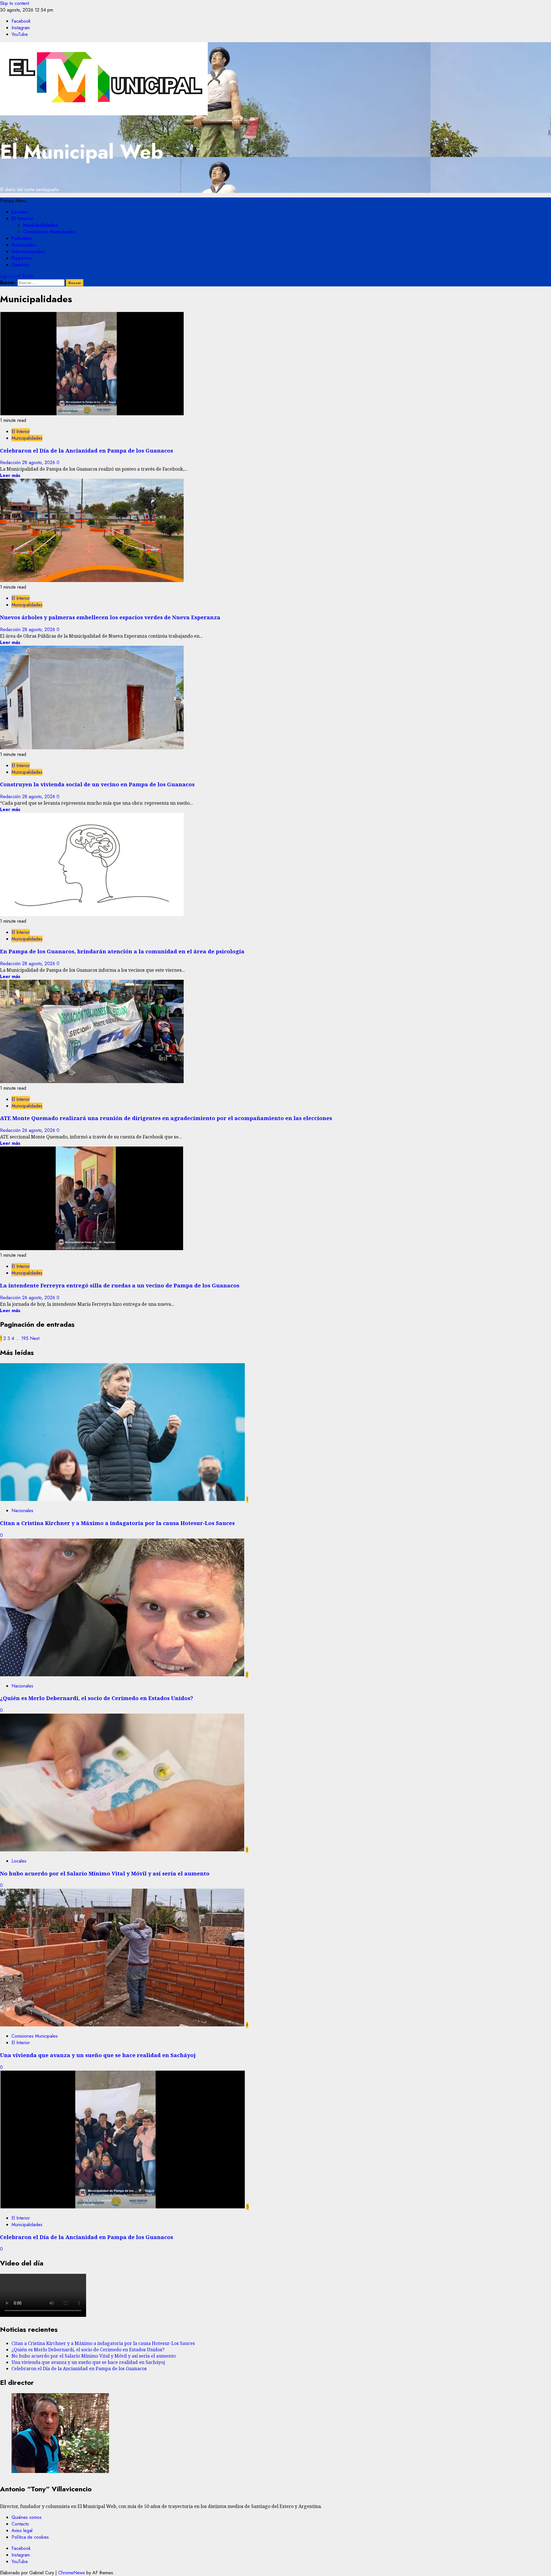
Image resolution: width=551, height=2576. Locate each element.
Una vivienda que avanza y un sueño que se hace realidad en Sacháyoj (98, 2055)
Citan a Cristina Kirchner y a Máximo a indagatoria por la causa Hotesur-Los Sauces (117, 1523)
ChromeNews (72, 2573)
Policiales (22, 238)
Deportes (22, 258)
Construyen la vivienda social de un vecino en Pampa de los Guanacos (97, 784)
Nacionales (24, 245)
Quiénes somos (27, 2517)
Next (35, 1338)
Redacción (11, 462)
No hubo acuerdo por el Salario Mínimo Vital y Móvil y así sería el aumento (105, 1873)
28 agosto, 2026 (39, 462)
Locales (20, 212)
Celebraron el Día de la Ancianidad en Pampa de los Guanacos (87, 450)
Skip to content (14, 3)
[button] (13, 201)
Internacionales (28, 252)
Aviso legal (22, 2531)
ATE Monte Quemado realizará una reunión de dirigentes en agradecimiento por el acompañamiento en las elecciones (166, 1118)
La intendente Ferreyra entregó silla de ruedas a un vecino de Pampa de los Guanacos (120, 1285)
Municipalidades (40, 225)
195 (25, 1338)
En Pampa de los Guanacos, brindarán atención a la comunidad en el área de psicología (122, 951)
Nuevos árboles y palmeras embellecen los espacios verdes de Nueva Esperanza (110, 617)
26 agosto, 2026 (39, 1130)
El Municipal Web (82, 152)
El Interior (23, 219)
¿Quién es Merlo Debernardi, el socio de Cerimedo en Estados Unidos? (97, 1698)
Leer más (10, 475)
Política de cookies (30, 2537)
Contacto (20, 2524)
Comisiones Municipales (49, 232)
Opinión (20, 265)
